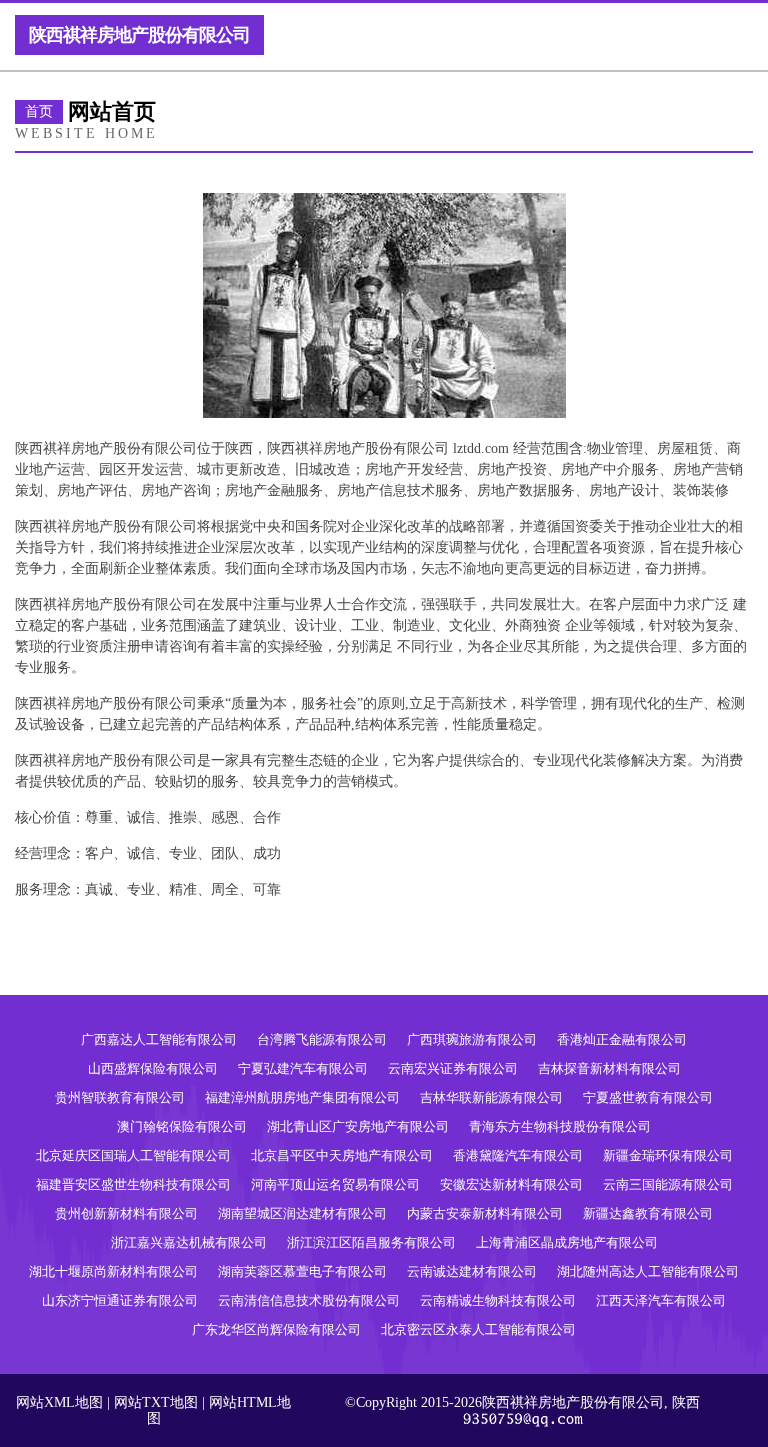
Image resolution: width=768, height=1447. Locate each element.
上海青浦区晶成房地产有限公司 (567, 1242)
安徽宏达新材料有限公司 (511, 1184)
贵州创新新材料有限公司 (126, 1213)
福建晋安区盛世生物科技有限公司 (133, 1184)
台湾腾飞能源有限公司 (322, 1039)
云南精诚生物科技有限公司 (498, 1300)
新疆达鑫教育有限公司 (648, 1213)
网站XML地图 (59, 1402)
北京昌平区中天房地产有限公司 (342, 1155)
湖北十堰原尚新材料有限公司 (113, 1271)
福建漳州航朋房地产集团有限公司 (302, 1097)
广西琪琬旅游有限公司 (472, 1039)
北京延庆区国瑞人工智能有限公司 (133, 1155)
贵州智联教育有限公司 (120, 1097)
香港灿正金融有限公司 (622, 1039)
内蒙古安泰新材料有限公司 (485, 1213)
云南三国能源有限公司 (668, 1184)
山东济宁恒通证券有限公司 (120, 1300)
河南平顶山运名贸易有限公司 (335, 1184)
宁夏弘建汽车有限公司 (303, 1068)
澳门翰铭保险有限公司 (182, 1126)
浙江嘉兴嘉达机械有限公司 (189, 1242)
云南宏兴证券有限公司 (453, 1068)
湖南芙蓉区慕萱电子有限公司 (302, 1271)
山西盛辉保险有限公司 (153, 1068)
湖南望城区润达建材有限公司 (302, 1213)
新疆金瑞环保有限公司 (668, 1155)
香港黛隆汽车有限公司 (518, 1155)
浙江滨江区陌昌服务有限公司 (371, 1242)
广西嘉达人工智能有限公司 (159, 1039)
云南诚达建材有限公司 (472, 1271)
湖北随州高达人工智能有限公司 (648, 1271)
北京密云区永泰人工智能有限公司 (478, 1329)
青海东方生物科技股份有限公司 (560, 1126)
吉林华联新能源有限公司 (491, 1097)
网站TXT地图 (156, 1402)
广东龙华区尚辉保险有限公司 (276, 1329)
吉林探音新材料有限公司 (609, 1068)
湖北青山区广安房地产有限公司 (358, 1126)
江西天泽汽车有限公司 (661, 1300)
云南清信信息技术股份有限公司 (309, 1300)
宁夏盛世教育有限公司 (648, 1097)
